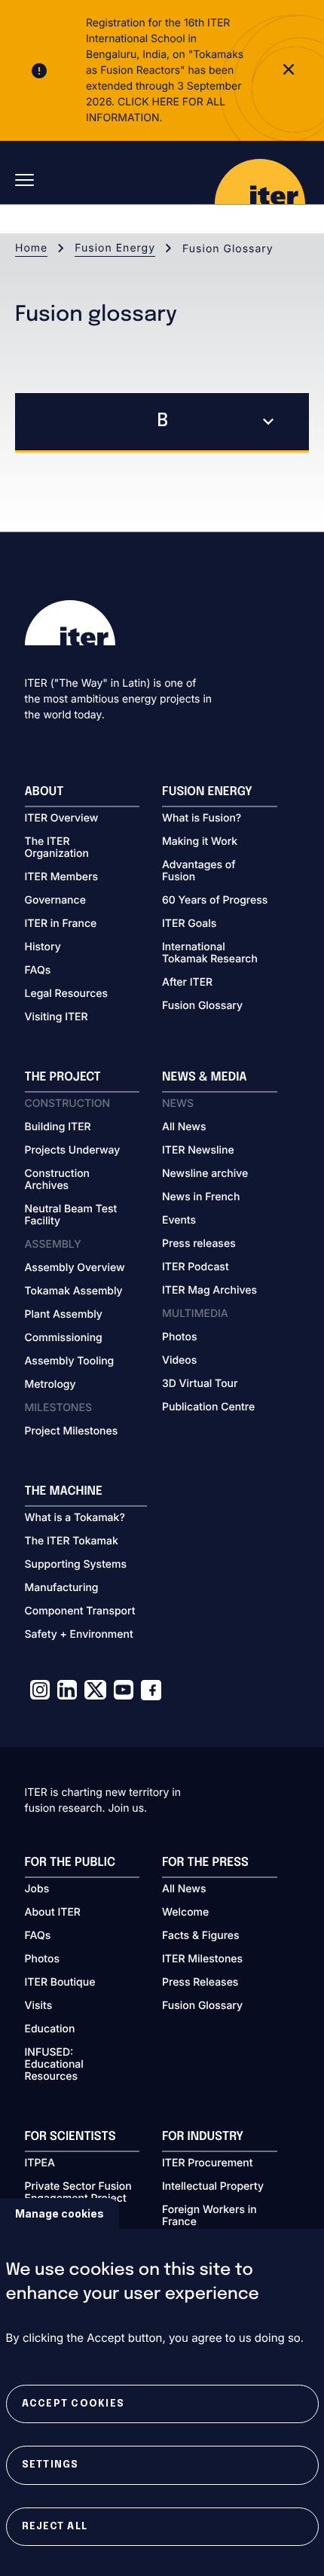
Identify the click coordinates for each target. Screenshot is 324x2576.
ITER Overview (62, 819)
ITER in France (61, 924)
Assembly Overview (75, 1268)
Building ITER (58, 1127)
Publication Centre (208, 1407)
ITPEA (40, 2163)
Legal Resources (67, 994)
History (43, 947)
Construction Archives (58, 1180)
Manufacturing (62, 1588)
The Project (63, 1077)
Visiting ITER (57, 1017)
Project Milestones (72, 1431)
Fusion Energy (115, 248)
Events (179, 1221)
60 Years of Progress (215, 901)
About (44, 792)
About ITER (53, 1913)
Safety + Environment (79, 1635)
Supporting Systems (76, 1565)
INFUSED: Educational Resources (54, 2065)
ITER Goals (189, 924)
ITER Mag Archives (209, 1291)
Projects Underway (73, 1151)
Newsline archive (205, 1174)
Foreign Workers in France (209, 2216)
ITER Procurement (208, 2163)
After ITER (187, 983)
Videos (179, 1361)
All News (184, 1127)
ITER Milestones (202, 1959)
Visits (39, 2006)
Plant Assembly (64, 1315)
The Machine (64, 1491)
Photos (179, 1337)
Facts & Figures (201, 1936)
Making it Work (200, 842)
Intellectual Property (213, 2187)
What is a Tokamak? (75, 1518)
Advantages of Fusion (199, 871)
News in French (201, 1197)
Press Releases (200, 1983)
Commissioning (64, 1338)
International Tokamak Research (210, 953)
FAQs (38, 971)
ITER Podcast (196, 1267)
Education (50, 2029)
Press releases (199, 1244)
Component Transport (80, 1611)
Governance (55, 901)
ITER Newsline (198, 1151)
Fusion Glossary (202, 1006)
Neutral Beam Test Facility (71, 1215)
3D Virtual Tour (200, 1384)
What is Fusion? (202, 819)
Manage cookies (60, 2213)
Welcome (185, 1913)
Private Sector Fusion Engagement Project (78, 2193)
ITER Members (61, 877)
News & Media (205, 1077)
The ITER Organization (57, 848)
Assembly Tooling (70, 1361)
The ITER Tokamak (72, 1541)
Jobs (37, 1889)
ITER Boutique (60, 1983)
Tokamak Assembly (74, 1291)
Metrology (50, 1385)
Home (31, 248)
